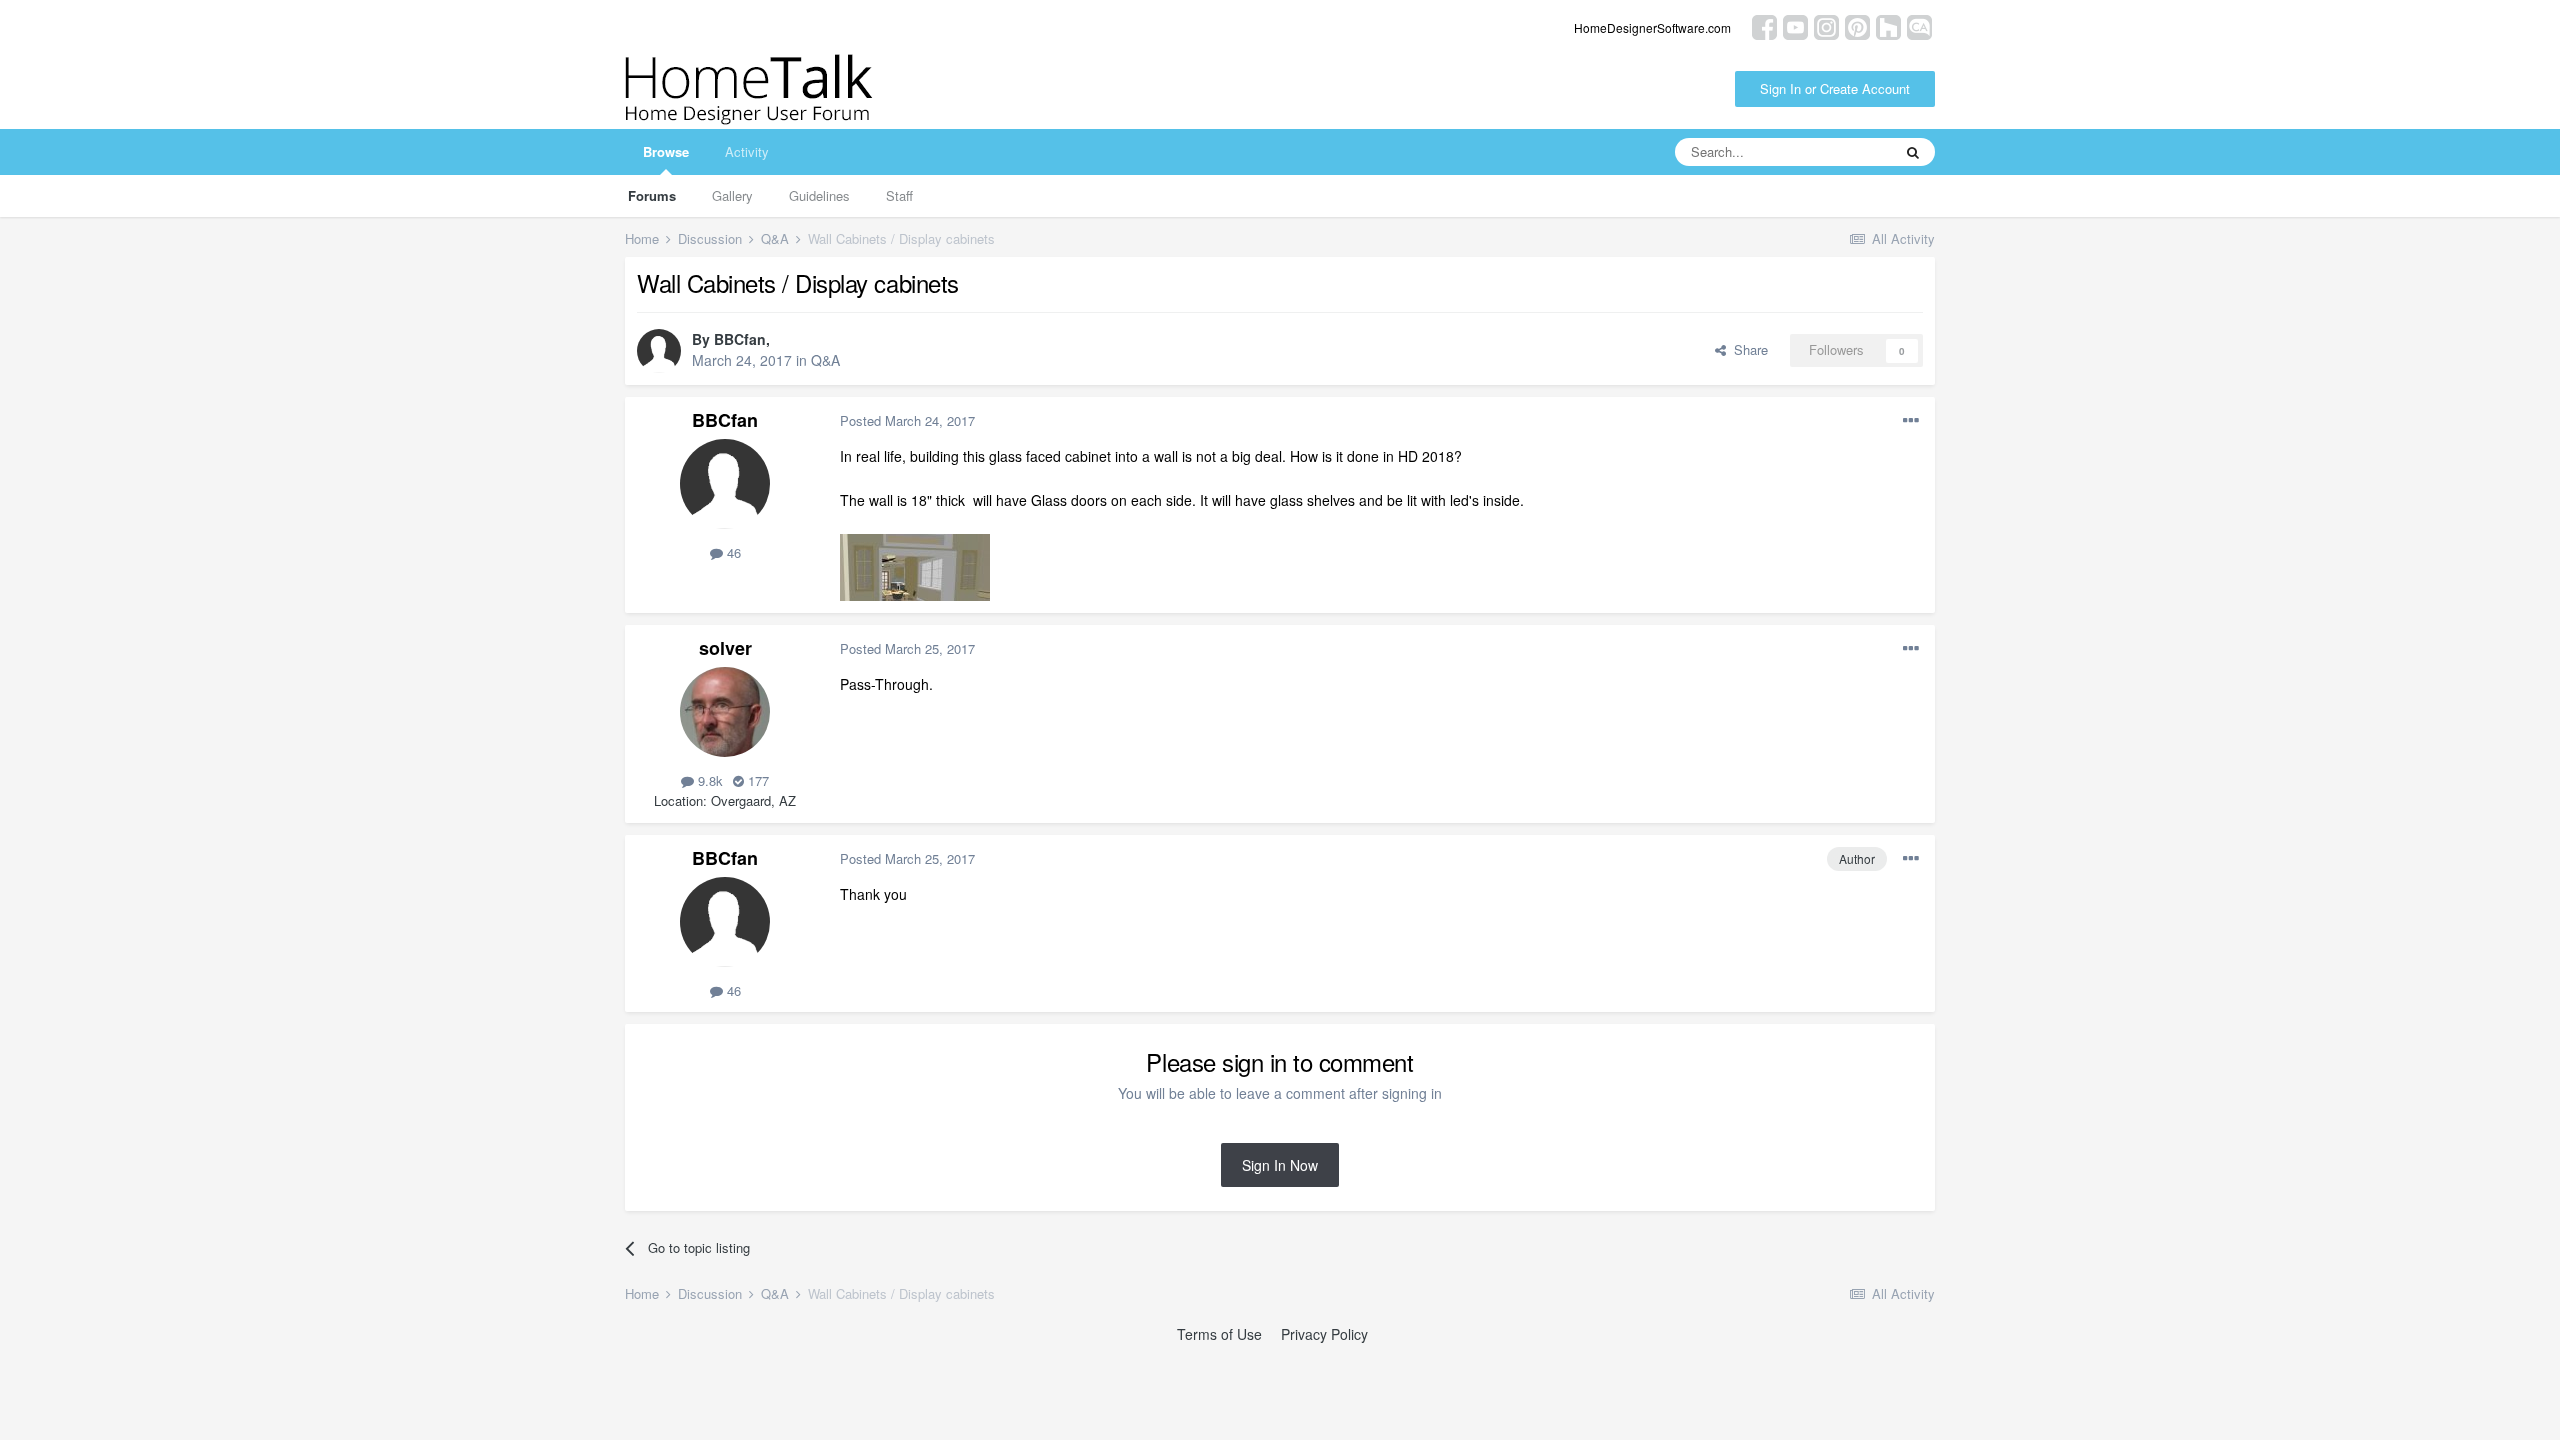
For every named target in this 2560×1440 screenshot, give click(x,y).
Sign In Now (1280, 1165)
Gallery (732, 195)
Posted (907, 420)
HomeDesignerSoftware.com (1652, 27)
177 (756, 780)
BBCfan (740, 339)
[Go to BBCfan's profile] (659, 351)
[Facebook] (1764, 25)
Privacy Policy (1324, 1334)
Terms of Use (1219, 1334)
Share (1747, 349)
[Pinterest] (1857, 25)
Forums (652, 195)
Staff (899, 195)
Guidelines (819, 195)
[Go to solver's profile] (725, 712)
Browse (666, 151)
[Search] (1913, 152)
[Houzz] (1888, 25)
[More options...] (1911, 421)
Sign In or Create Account (1835, 88)
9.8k (708, 780)
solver (725, 648)
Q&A (825, 360)
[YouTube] (1795, 25)
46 (732, 552)
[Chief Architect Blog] (1919, 25)
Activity (747, 151)
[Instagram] (1826, 25)
